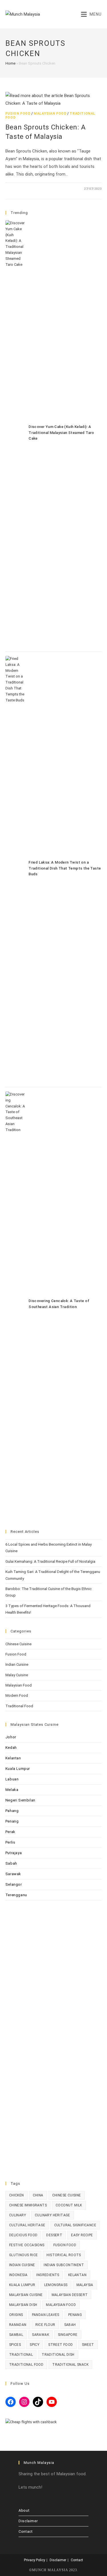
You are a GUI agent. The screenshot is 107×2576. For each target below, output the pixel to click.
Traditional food (26, 2365)
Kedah (11, 1748)
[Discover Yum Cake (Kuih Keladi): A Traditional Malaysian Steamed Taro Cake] (15, 434)
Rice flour (45, 2325)
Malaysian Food (50, 114)
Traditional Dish (58, 2355)
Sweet (88, 2345)
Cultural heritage (27, 2225)
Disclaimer (28, 2521)
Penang (12, 1821)
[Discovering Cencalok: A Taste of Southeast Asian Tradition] (15, 1305)
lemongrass (56, 2285)
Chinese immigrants (28, 2205)
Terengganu (16, 1895)
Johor (11, 1737)
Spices (15, 2345)
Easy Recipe (82, 2235)
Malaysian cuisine (26, 2295)
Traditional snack (70, 2365)
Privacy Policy (35, 2560)
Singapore (68, 2335)
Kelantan (13, 1758)
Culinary (18, 2215)
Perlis (10, 1842)
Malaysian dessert (70, 2295)
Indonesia (18, 2275)
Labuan (12, 1779)
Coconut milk (69, 2205)
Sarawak (13, 1874)
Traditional (21, 2355)
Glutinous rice (24, 2255)
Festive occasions (27, 2245)
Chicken (17, 2195)
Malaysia (85, 2285)
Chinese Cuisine (18, 1644)
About (24, 2510)
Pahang (12, 1811)
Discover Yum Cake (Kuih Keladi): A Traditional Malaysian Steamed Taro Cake (61, 433)
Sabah (11, 1863)
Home (10, 63)
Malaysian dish (23, 2305)
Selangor (14, 1884)
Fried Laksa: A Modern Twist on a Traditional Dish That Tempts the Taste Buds (65, 868)
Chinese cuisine (67, 2195)
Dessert (54, 2235)
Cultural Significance (75, 2225)
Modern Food (17, 1695)
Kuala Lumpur (18, 1769)
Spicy (35, 2345)
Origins (16, 2315)
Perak (10, 1832)
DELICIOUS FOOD (23, 2235)
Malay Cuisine (17, 1675)
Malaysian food (61, 2305)
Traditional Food (19, 1706)
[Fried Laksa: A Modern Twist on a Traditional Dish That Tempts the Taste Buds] (15, 869)
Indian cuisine (22, 2265)
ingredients (48, 2275)
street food (60, 2345)
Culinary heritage (53, 2215)
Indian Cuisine (17, 1664)
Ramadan (18, 2325)
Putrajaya (14, 1853)
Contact (26, 2531)
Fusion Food (18, 114)
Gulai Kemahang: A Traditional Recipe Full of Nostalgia (50, 1561)
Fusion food (65, 2245)
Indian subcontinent (64, 2265)
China (38, 2195)
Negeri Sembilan (20, 1800)
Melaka (12, 1790)
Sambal (16, 2335)
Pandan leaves (46, 2315)
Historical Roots (64, 2255)
